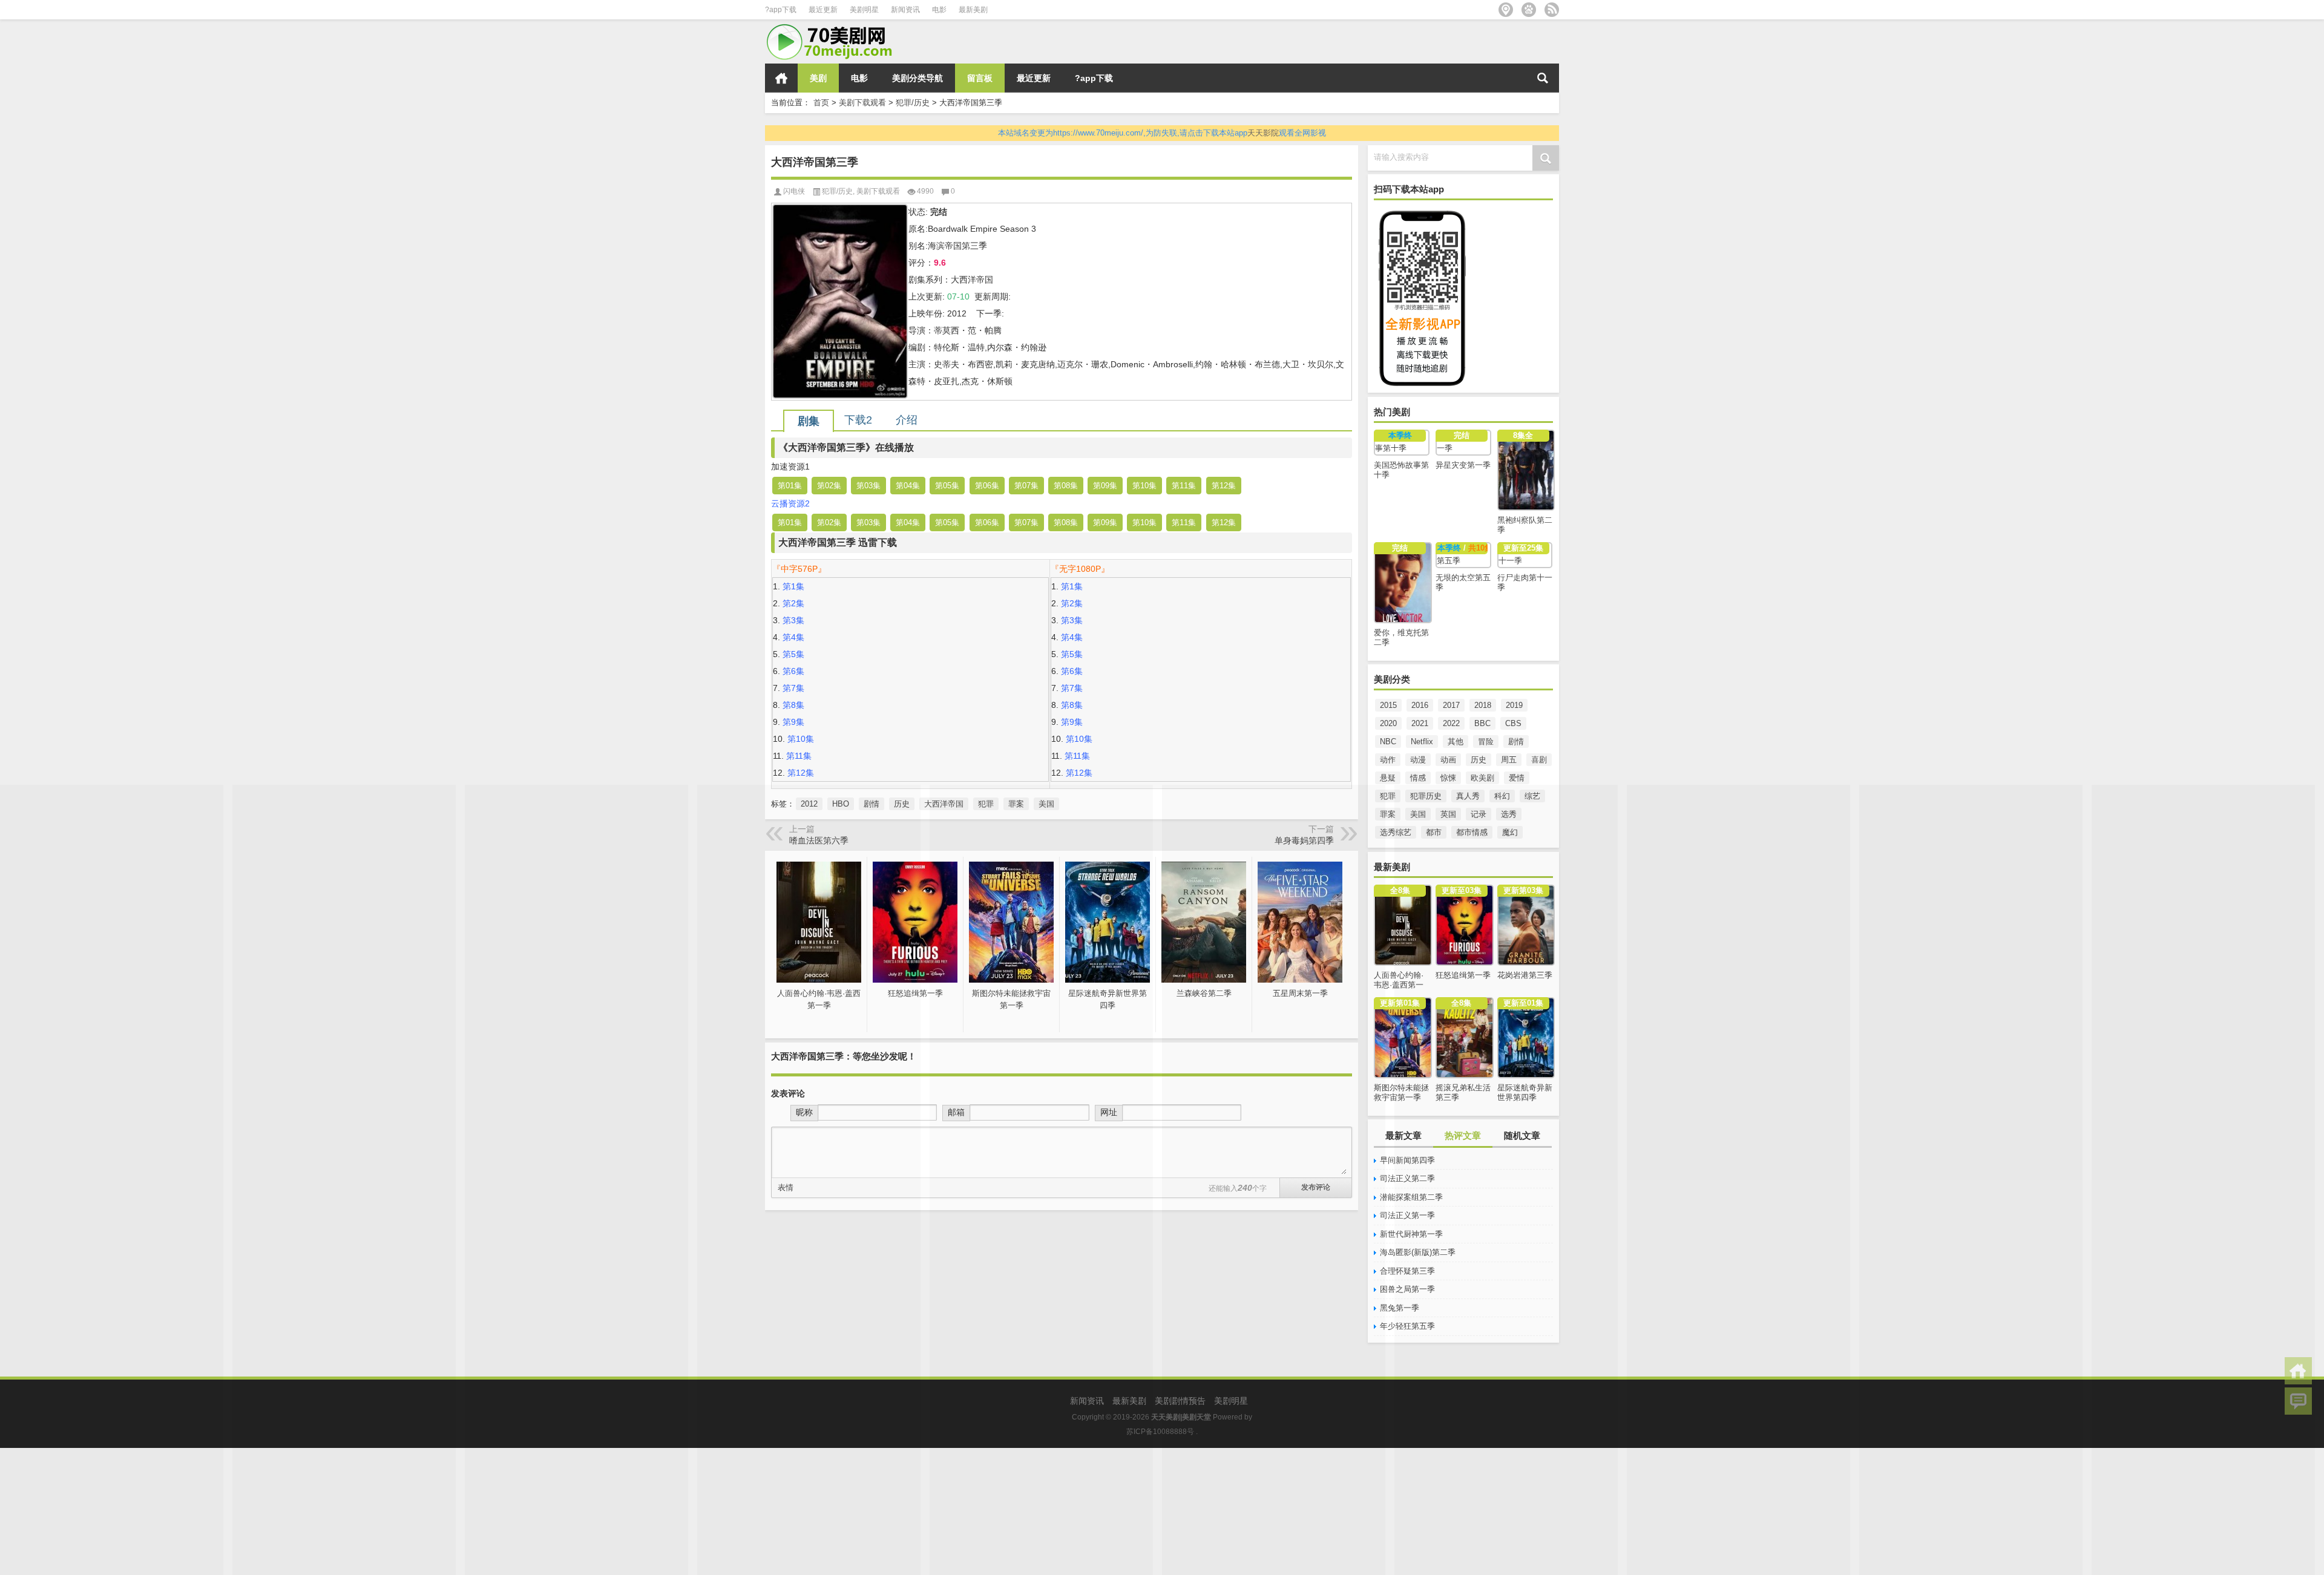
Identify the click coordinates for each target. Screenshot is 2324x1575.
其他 (1456, 742)
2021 (1420, 723)
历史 (1479, 760)
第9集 (793, 722)
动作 (1388, 760)
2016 (1420, 705)
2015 (1388, 705)
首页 (781, 78)
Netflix (1422, 742)
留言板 (980, 78)
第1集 (793, 586)
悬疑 (1388, 778)
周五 (1509, 760)
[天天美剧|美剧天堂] (835, 28)
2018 (1483, 705)
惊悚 (1448, 778)
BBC (1482, 723)
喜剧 (1539, 760)
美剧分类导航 (917, 78)
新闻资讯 (905, 10)
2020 (1388, 723)
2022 (1451, 723)
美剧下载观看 (862, 103)
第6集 (793, 671)
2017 (1451, 705)
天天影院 (1263, 133)
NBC (1388, 742)
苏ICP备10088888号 (1160, 1432)
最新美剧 (973, 10)
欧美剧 (1482, 778)
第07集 (1026, 486)
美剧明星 (864, 10)
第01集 (790, 486)
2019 (1514, 705)
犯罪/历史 (913, 103)
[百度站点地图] (1529, 10)
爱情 (1517, 778)
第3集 (793, 620)
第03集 (868, 486)
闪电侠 (794, 191)
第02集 (829, 486)
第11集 (1184, 486)
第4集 (793, 637)
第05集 (947, 486)
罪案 (1388, 814)
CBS (1513, 723)
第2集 (793, 603)
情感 (1418, 778)
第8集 (793, 705)
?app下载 (781, 10)
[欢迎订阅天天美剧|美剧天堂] (1552, 10)
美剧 (818, 78)
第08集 (1066, 486)
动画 (1448, 760)
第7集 (793, 688)
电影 (939, 10)
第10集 (1144, 486)
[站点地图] (1506, 10)
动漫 (1418, 760)
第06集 (987, 486)
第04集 (908, 486)
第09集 (1105, 486)
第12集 (1224, 486)
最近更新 (823, 10)
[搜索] (1543, 78)
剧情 (1516, 742)
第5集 (793, 654)
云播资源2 (790, 503)
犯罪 (1388, 796)
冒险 (1486, 742)
